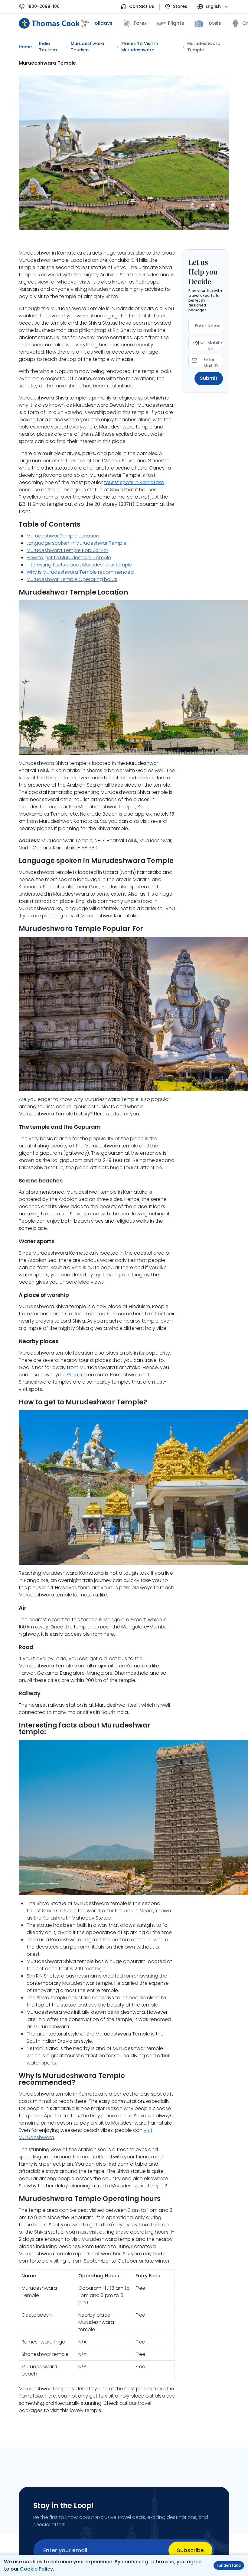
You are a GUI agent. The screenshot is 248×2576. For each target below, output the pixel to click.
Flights (176, 23)
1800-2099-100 (43, 6)
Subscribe (190, 2550)
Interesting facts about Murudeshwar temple (80, 565)
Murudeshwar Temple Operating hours (72, 579)
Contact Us (142, 6)
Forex (140, 23)
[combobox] (198, 343)
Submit (209, 378)
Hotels (213, 23)
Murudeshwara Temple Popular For (68, 550)
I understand (229, 2565)
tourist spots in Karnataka (134, 482)
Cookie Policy (36, 2569)
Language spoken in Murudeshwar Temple (77, 543)
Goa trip (77, 1375)
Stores (180, 6)
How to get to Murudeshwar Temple (69, 558)
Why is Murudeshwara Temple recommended (80, 572)
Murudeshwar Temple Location (64, 536)
